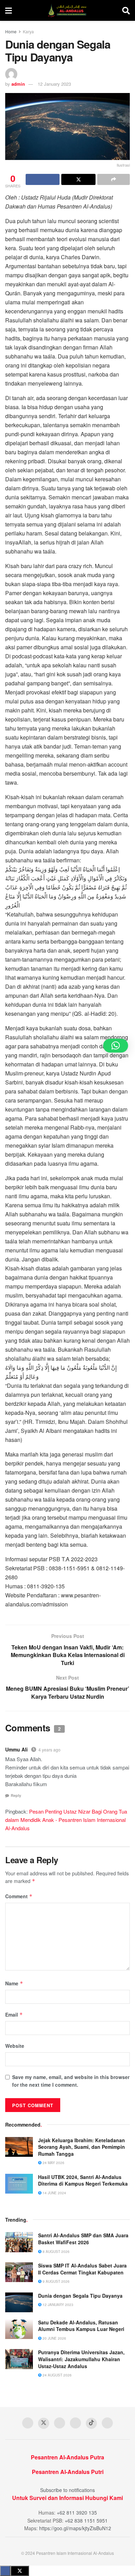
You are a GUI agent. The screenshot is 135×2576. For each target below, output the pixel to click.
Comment (19, 1896)
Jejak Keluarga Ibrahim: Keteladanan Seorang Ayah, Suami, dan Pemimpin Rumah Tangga (82, 2147)
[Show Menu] (8, 10)
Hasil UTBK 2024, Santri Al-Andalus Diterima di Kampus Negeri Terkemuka (83, 2180)
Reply (16, 1795)
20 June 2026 (54, 2338)
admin (18, 84)
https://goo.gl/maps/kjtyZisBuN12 (75, 2528)
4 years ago (49, 1750)
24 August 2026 (57, 2375)
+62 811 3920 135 (77, 2512)
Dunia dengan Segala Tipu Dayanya (80, 2296)
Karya (28, 31)
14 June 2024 (54, 2193)
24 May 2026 (53, 2163)
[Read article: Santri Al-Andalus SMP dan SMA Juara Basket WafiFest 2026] (19, 2242)
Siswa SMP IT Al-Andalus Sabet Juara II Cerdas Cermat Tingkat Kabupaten (82, 2269)
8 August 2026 (56, 2252)
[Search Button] (126, 10)
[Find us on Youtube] (60, 2423)
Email (14, 2015)
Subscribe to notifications (67, 2490)
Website (15, 2046)
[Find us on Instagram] (75, 2423)
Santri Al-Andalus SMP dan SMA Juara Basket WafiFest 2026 (83, 2239)
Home (11, 31)
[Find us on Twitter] (44, 2423)
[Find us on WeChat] (107, 2423)
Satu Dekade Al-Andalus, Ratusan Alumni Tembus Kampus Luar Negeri (81, 2326)
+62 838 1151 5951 (86, 2520)
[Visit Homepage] (67, 10)
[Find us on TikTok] (91, 2423)
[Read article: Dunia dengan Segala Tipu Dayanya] (19, 2302)
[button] (116, 1046)
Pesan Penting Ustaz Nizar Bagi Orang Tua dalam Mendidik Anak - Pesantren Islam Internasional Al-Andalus (66, 1820)
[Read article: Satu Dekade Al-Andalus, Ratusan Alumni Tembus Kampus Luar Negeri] (19, 2329)
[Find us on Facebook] (28, 2423)
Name (14, 1983)
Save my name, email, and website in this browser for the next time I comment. (71, 2081)
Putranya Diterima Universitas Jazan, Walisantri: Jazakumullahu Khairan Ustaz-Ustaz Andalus (81, 2359)
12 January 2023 (54, 84)
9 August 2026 (56, 2281)
